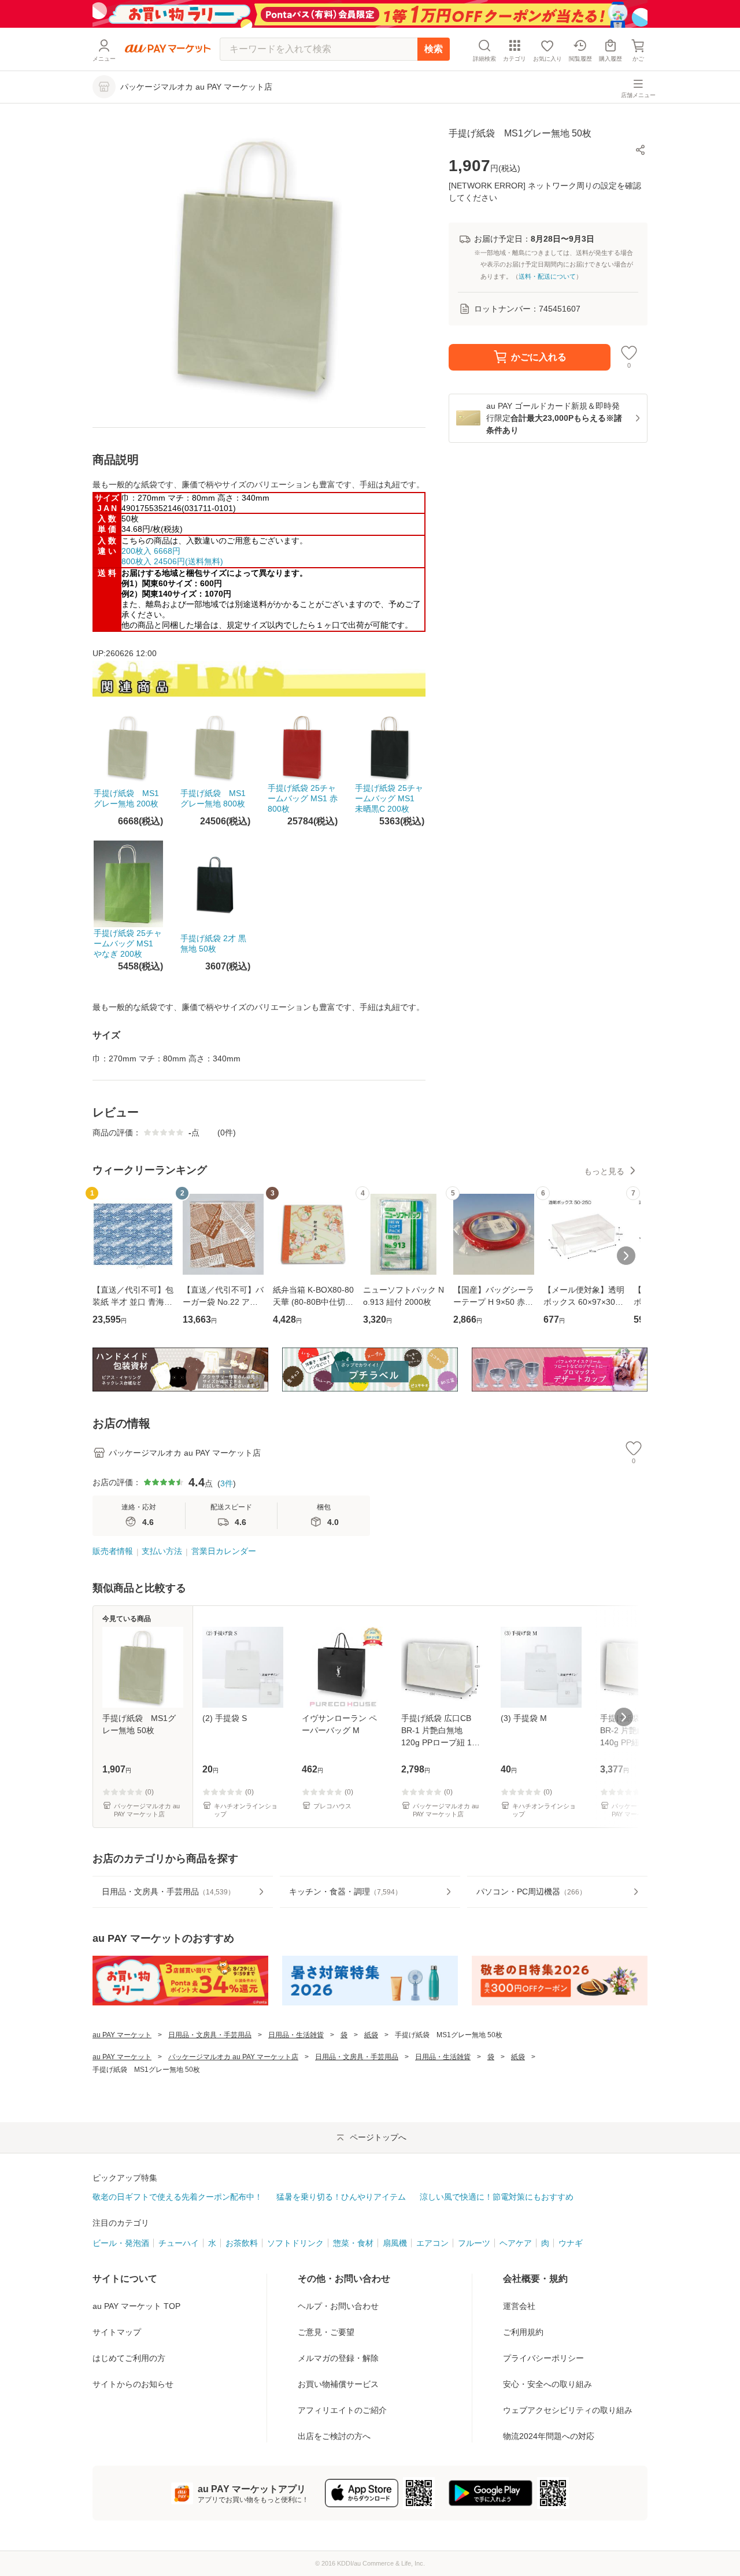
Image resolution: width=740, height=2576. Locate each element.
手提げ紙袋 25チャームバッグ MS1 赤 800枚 (303, 798)
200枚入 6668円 (151, 551)
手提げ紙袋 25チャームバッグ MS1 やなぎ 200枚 (128, 943)
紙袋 (371, 2035)
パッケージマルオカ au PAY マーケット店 (233, 2057)
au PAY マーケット (122, 2035)
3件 (227, 1483)
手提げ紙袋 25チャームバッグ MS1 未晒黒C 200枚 (389, 798)
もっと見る (604, 1171)
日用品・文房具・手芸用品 (210, 2035)
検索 (434, 49)
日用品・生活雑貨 (296, 2035)
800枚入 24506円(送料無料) (172, 561)
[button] (641, 150)
